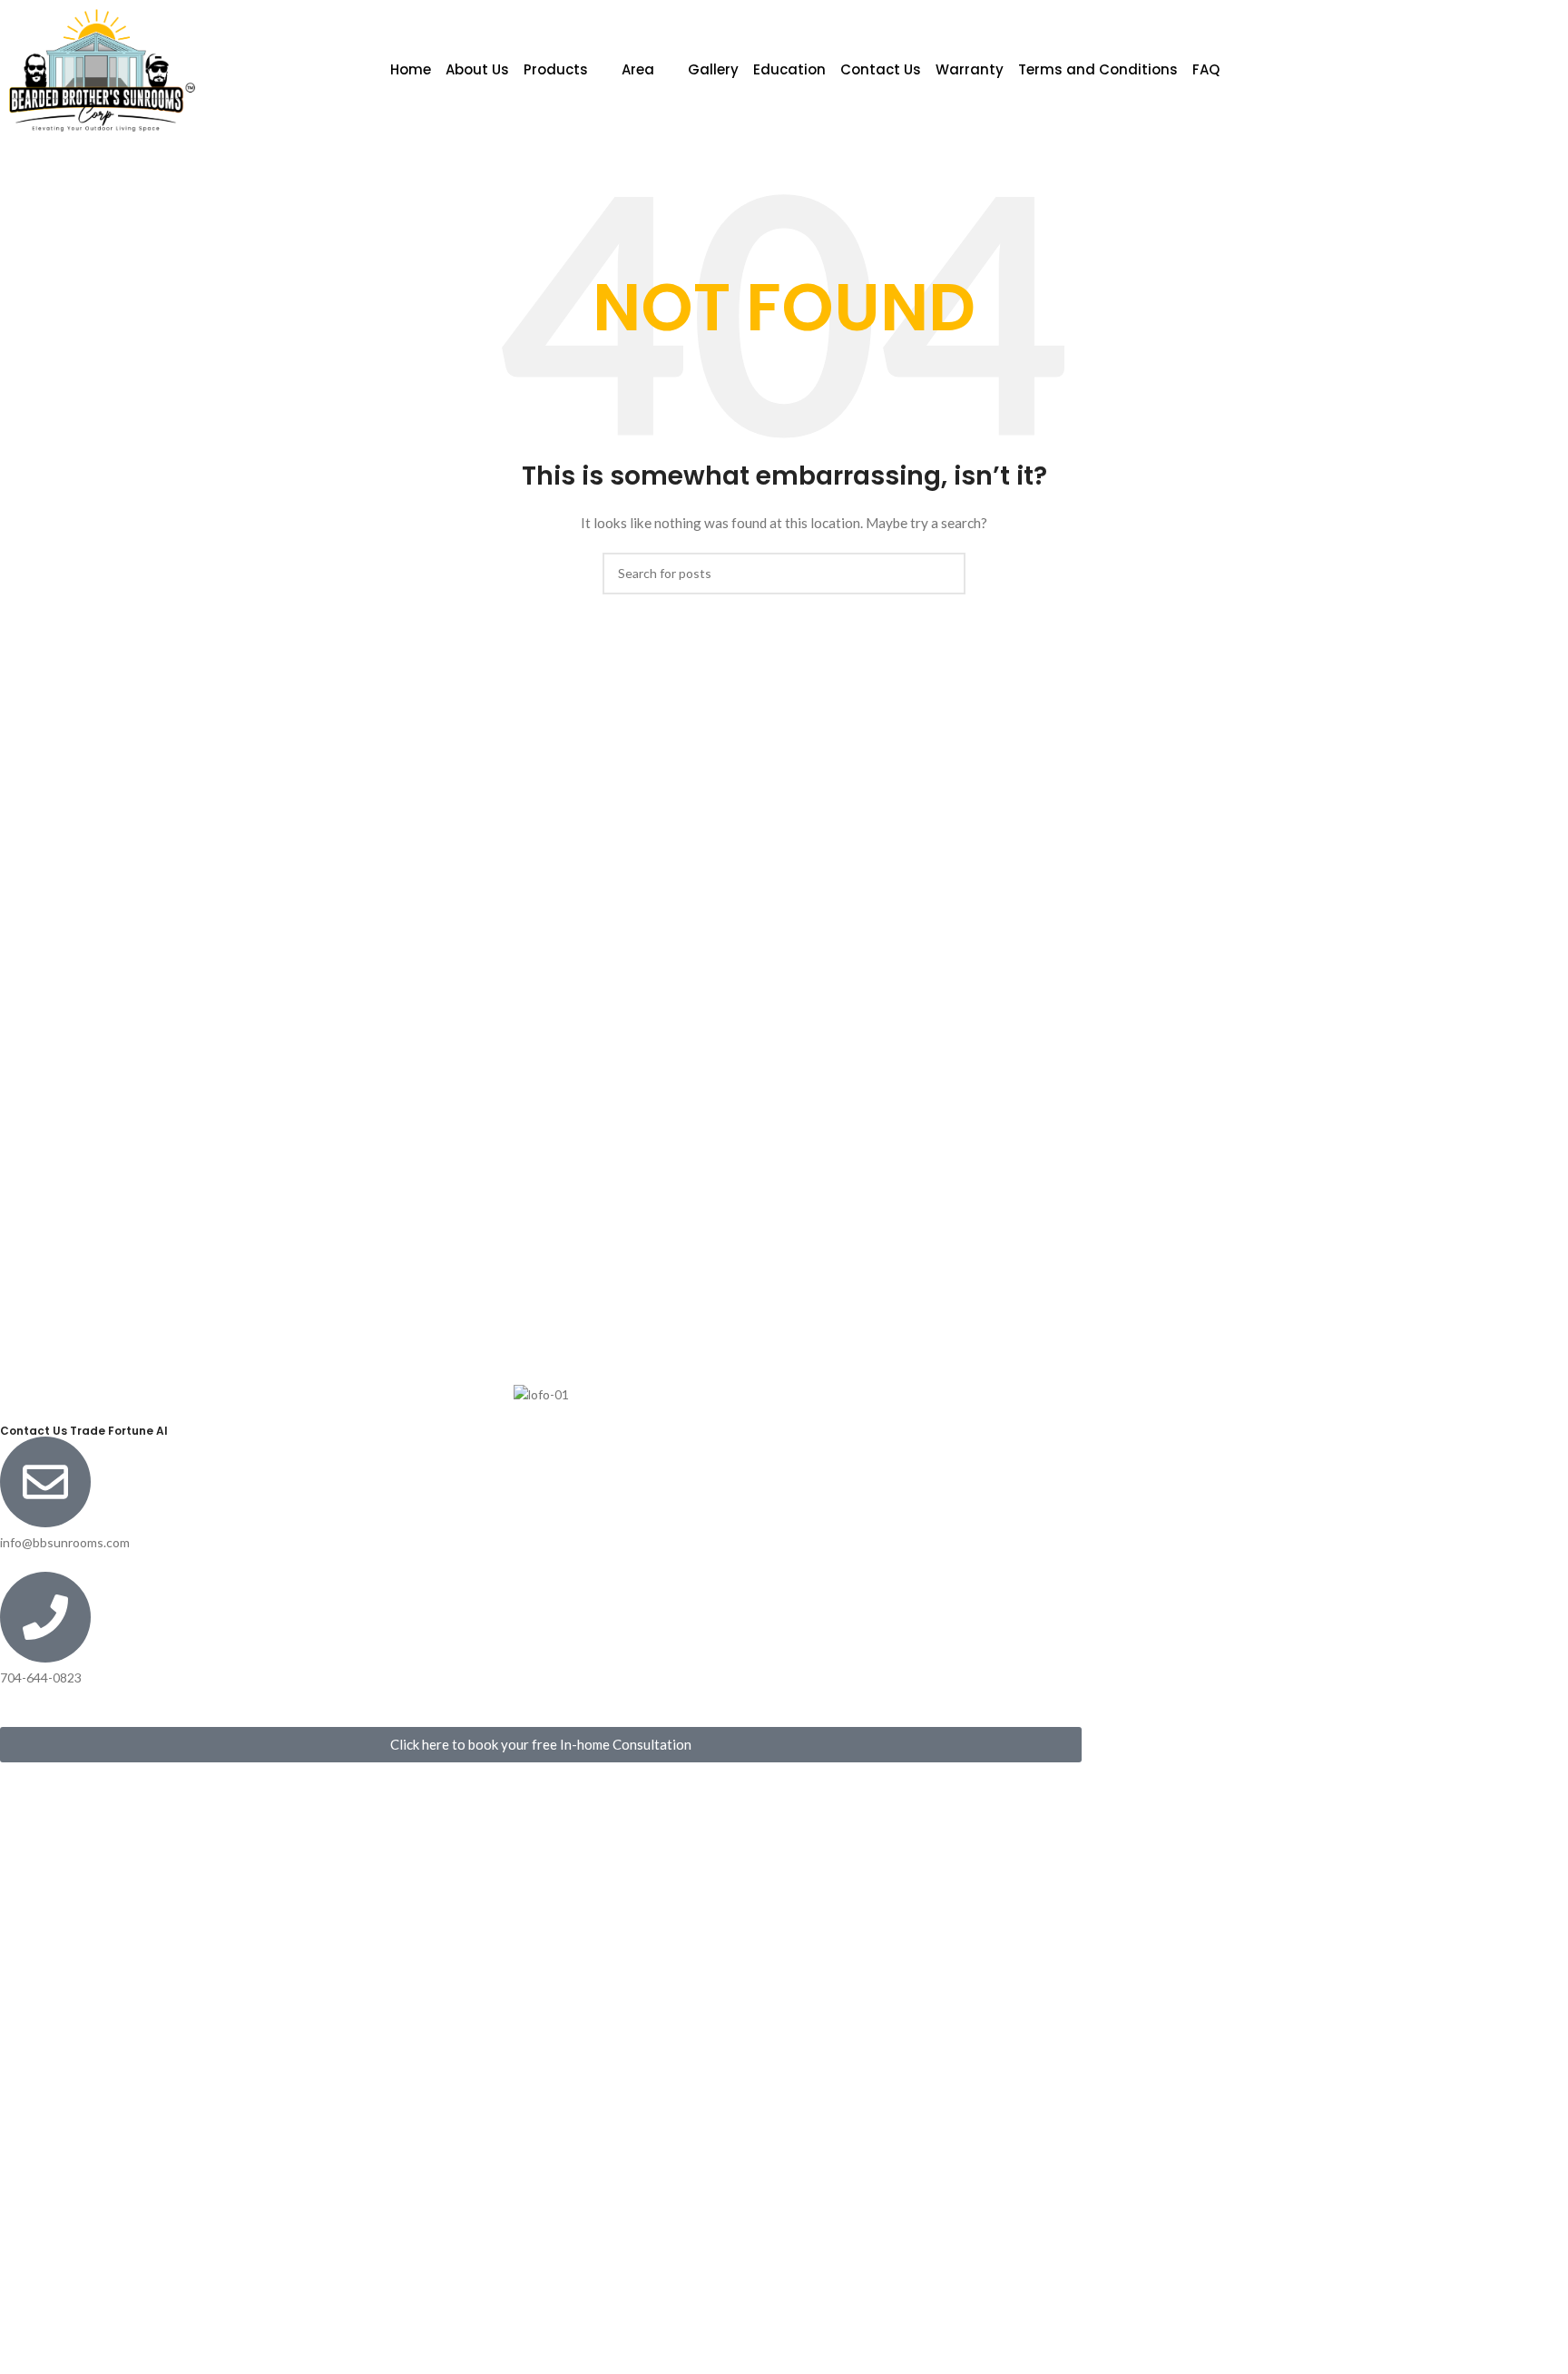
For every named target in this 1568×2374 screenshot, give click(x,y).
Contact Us (881, 69)
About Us (477, 69)
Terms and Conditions (1098, 69)
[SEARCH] (945, 574)
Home (411, 69)
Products (556, 69)
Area (638, 69)
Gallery (713, 69)
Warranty (970, 69)
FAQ (1206, 69)
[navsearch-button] (1438, 70)
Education (789, 69)
